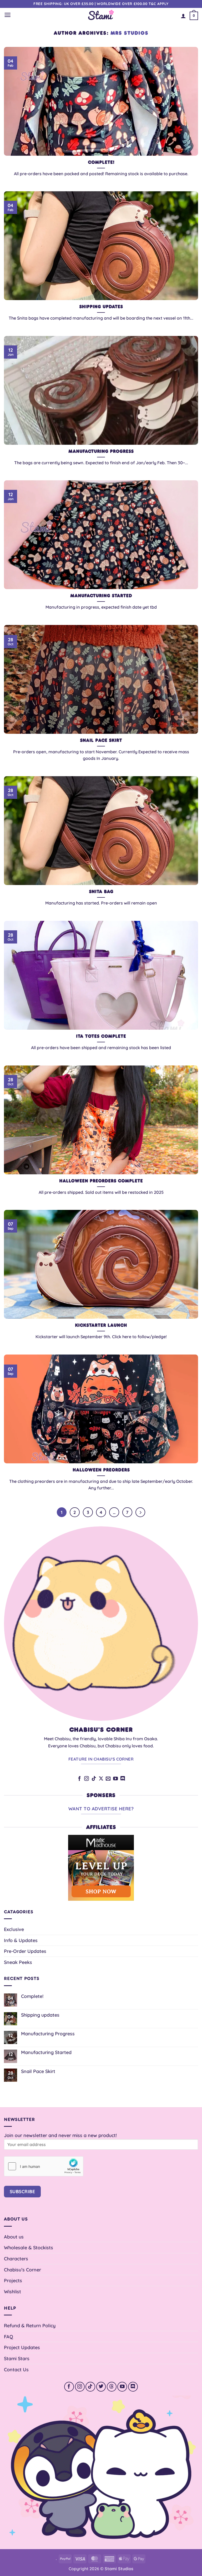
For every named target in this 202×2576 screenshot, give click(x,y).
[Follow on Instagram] (87, 1779)
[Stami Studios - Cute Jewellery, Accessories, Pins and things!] (101, 15)
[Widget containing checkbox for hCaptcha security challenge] (44, 2166)
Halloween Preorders (101, 1470)
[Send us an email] (108, 1779)
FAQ (9, 2337)
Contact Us (16, 2369)
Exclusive (14, 1929)
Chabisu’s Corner (22, 2270)
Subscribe (22, 2191)
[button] (7, 15)
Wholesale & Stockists (29, 2247)
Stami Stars (17, 2358)
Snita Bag (101, 892)
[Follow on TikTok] (94, 1779)
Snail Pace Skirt (101, 740)
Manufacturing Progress (101, 451)
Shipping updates (101, 307)
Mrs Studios (129, 33)
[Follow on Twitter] (101, 2387)
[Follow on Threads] (112, 2387)
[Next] (140, 1512)
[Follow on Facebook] (79, 1779)
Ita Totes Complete (101, 1036)
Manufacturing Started (101, 596)
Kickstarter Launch (101, 1325)
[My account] (183, 16)
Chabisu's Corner (101, 1730)
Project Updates (22, 2347)
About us (14, 2237)
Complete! (101, 162)
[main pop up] (60, 2550)
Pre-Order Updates (25, 1951)
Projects (13, 2280)
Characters (16, 2259)
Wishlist (12, 2291)
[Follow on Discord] (123, 1779)
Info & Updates (21, 1940)
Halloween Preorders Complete (101, 1181)
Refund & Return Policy (30, 2325)
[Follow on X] (101, 1779)
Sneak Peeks (18, 1962)
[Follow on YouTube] (115, 1779)
